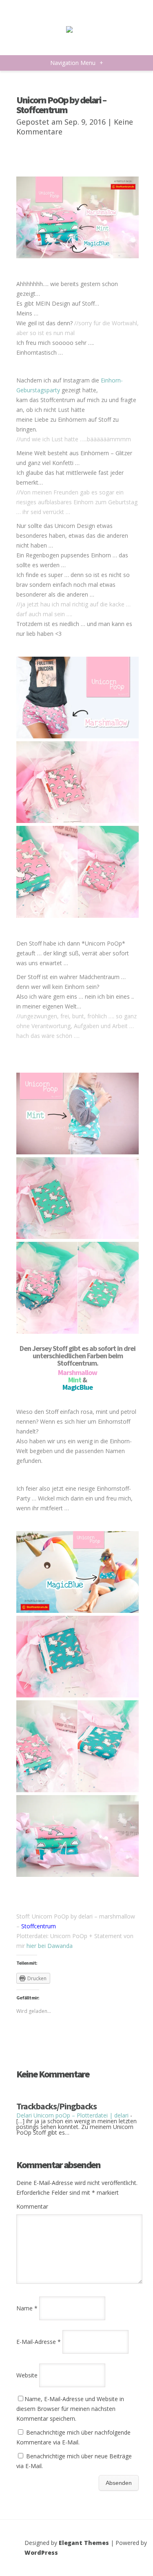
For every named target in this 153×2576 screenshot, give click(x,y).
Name (27, 2308)
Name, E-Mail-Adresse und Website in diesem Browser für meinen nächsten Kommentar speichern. (70, 2409)
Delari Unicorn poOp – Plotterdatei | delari (72, 2115)
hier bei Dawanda (50, 1946)
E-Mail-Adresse (39, 2342)
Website (27, 2375)
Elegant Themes (84, 2543)
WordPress (41, 2553)
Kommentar (32, 2206)
